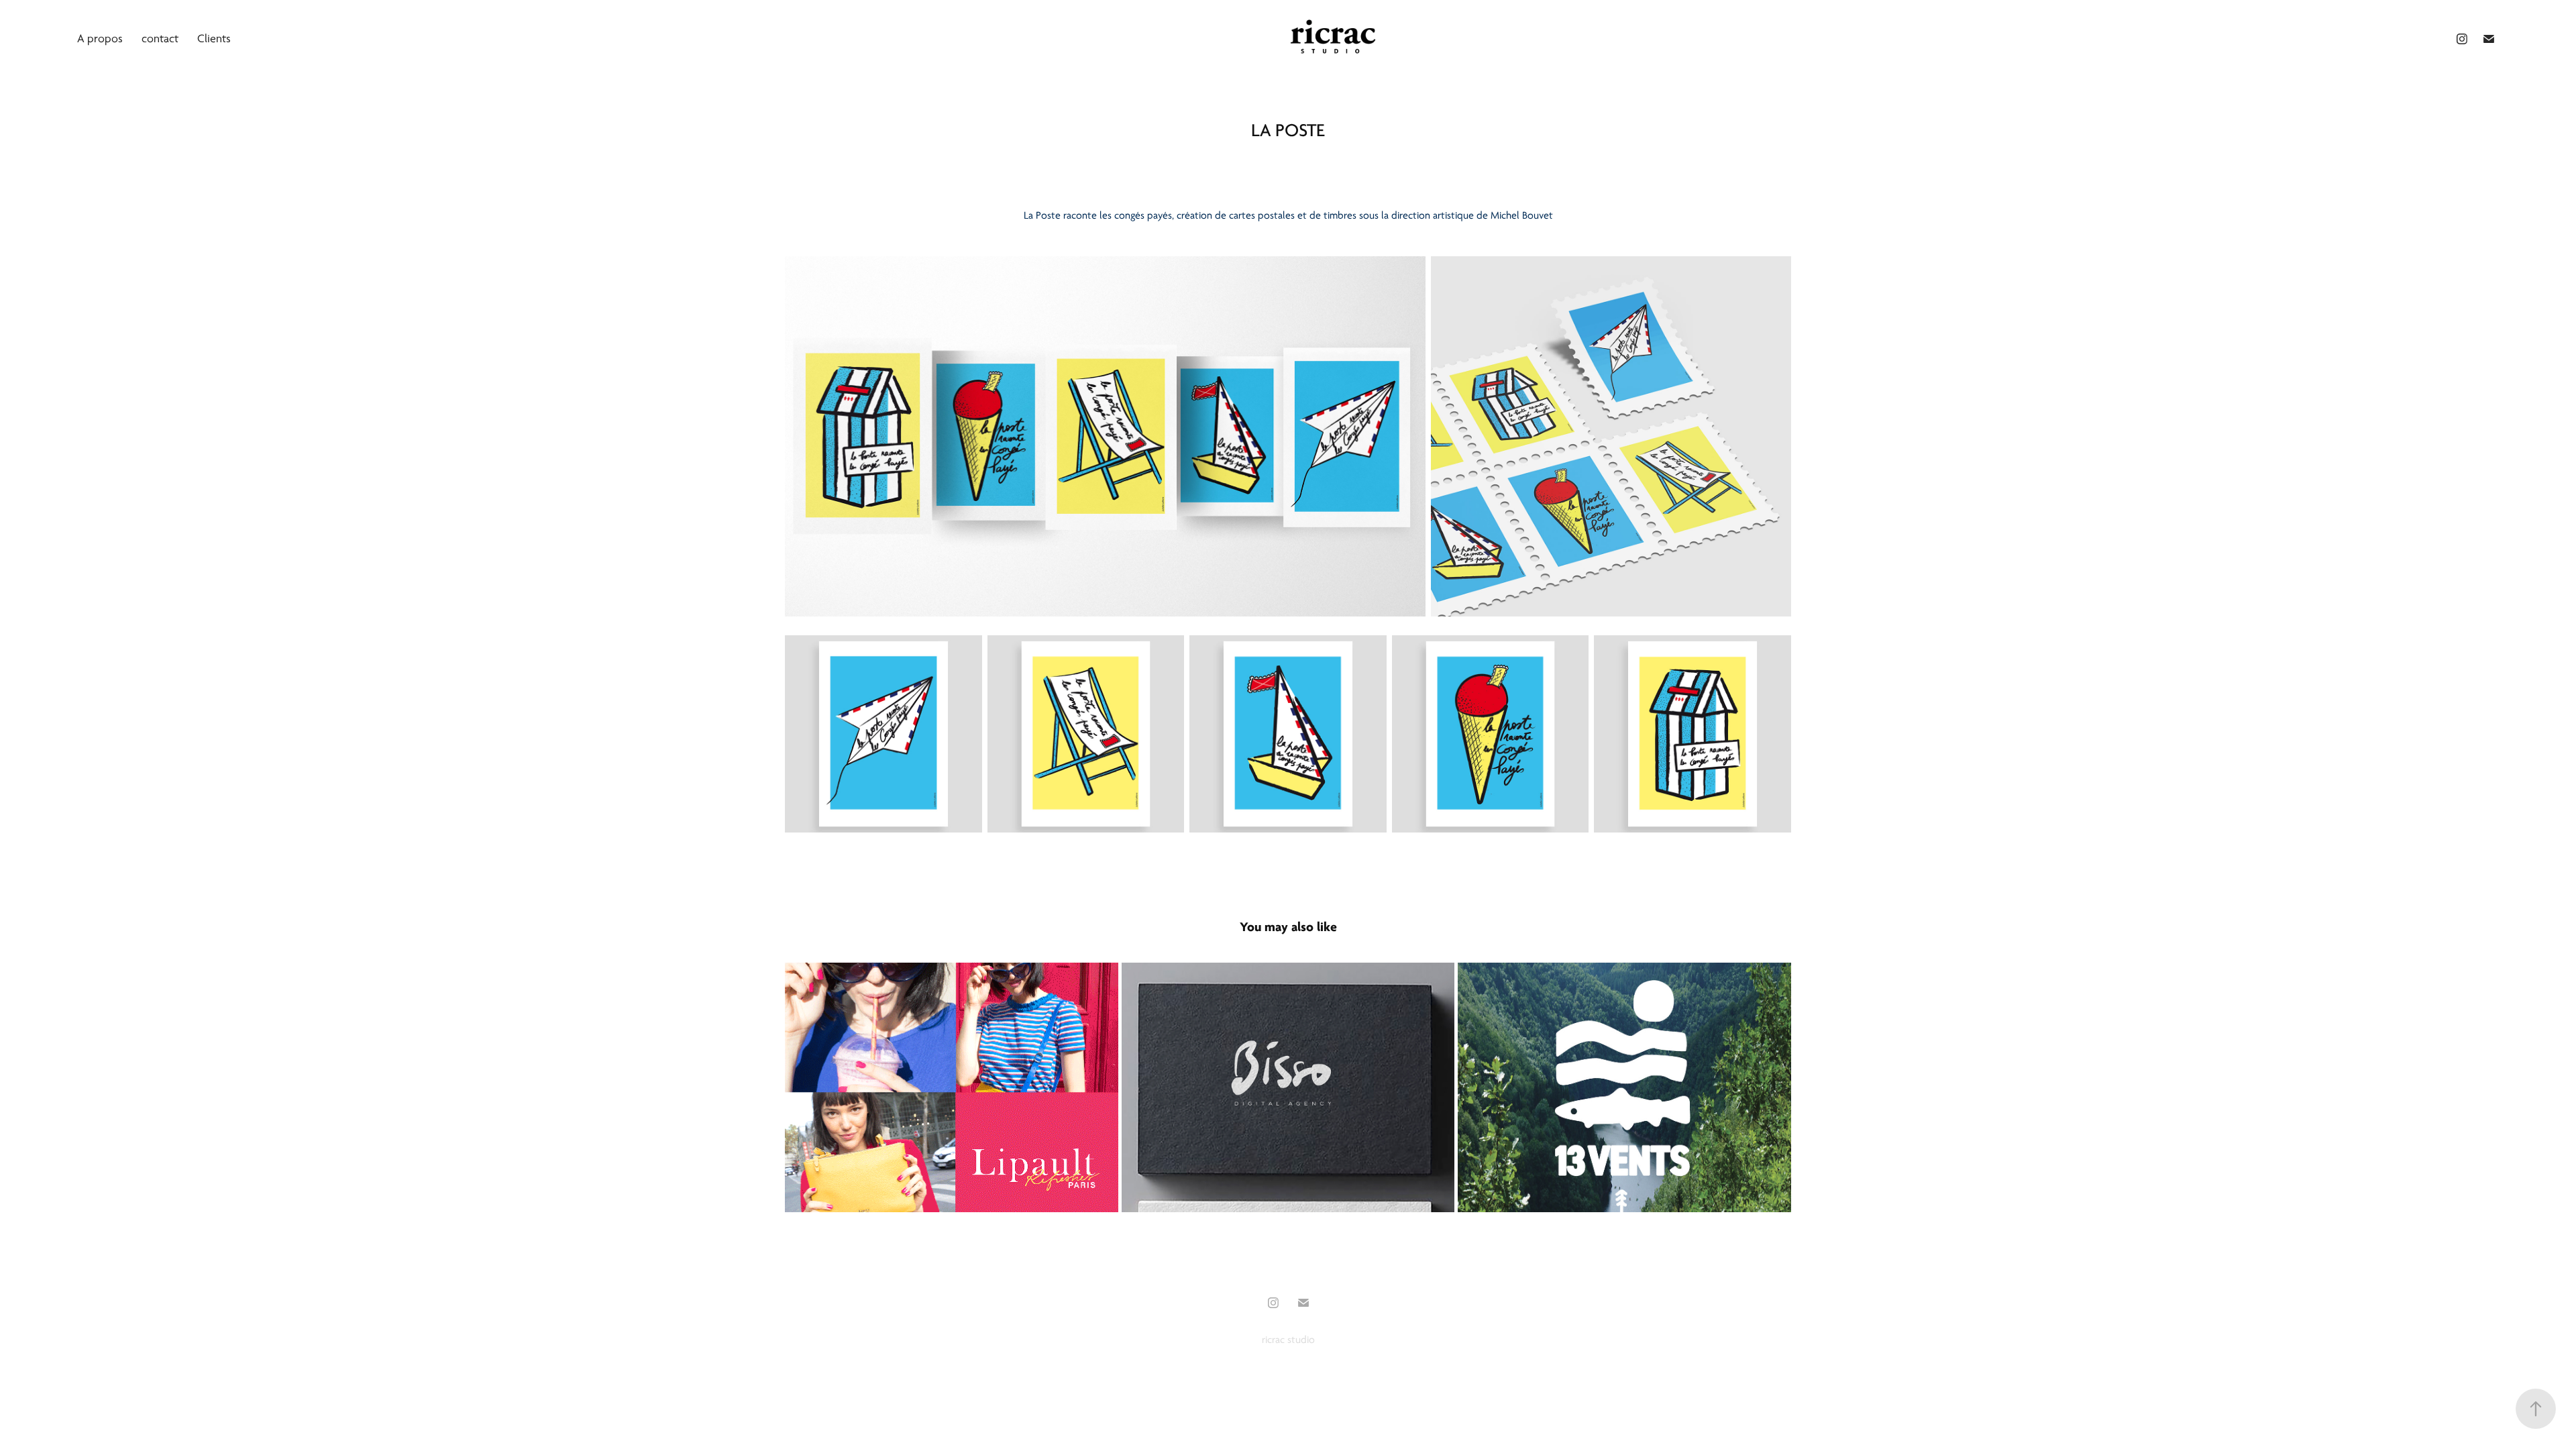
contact (160, 39)
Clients (214, 39)
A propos (100, 39)
